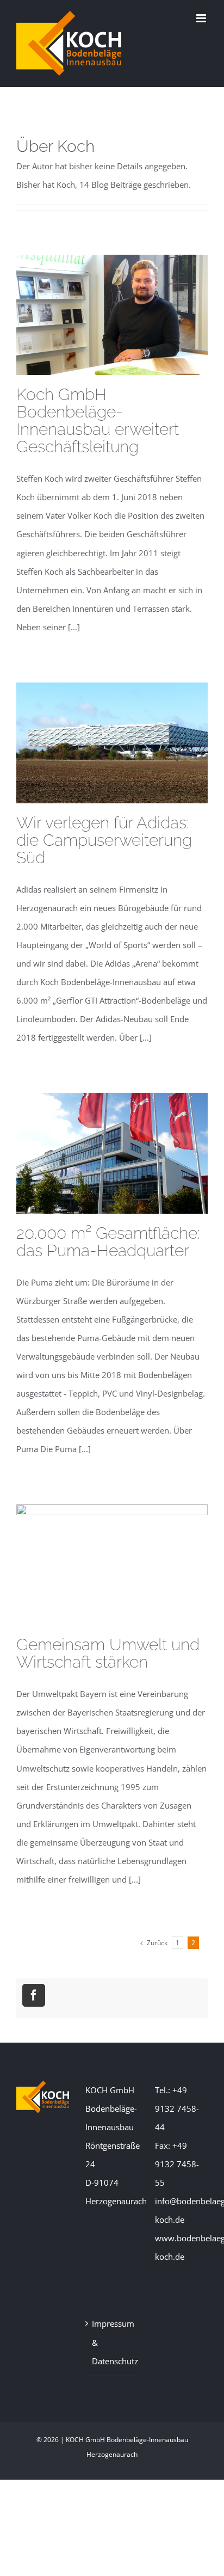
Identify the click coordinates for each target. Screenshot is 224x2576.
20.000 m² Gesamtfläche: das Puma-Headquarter (108, 1242)
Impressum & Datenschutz (112, 2342)
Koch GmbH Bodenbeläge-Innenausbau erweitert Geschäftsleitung (98, 420)
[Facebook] (34, 1995)
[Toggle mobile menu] (202, 18)
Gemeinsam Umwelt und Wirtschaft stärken (108, 1653)
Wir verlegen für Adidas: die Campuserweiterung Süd (104, 840)
